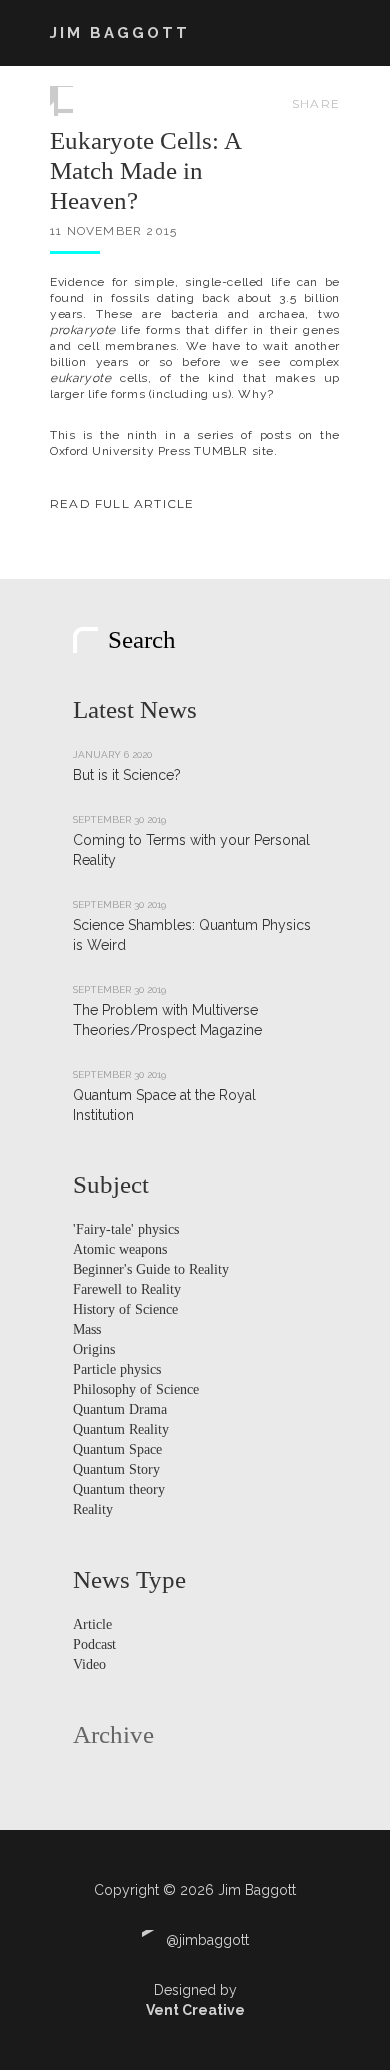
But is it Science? (127, 775)
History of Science (125, 1309)
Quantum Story (116, 1469)
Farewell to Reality (127, 1289)
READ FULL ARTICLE (122, 503)
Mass (87, 1329)
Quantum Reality (121, 1429)
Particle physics (117, 1369)
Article (92, 1624)
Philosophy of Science (136, 1389)
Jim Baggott (120, 33)
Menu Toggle (328, 33)
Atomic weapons (120, 1249)
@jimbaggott (205, 1940)
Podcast (94, 1644)
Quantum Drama (120, 1409)
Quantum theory (119, 1489)
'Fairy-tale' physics (126, 1229)
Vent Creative (195, 2010)
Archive (113, 1734)
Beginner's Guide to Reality (151, 1269)
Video (89, 1664)
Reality (93, 1509)
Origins (94, 1349)
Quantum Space (117, 1449)
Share (316, 103)
